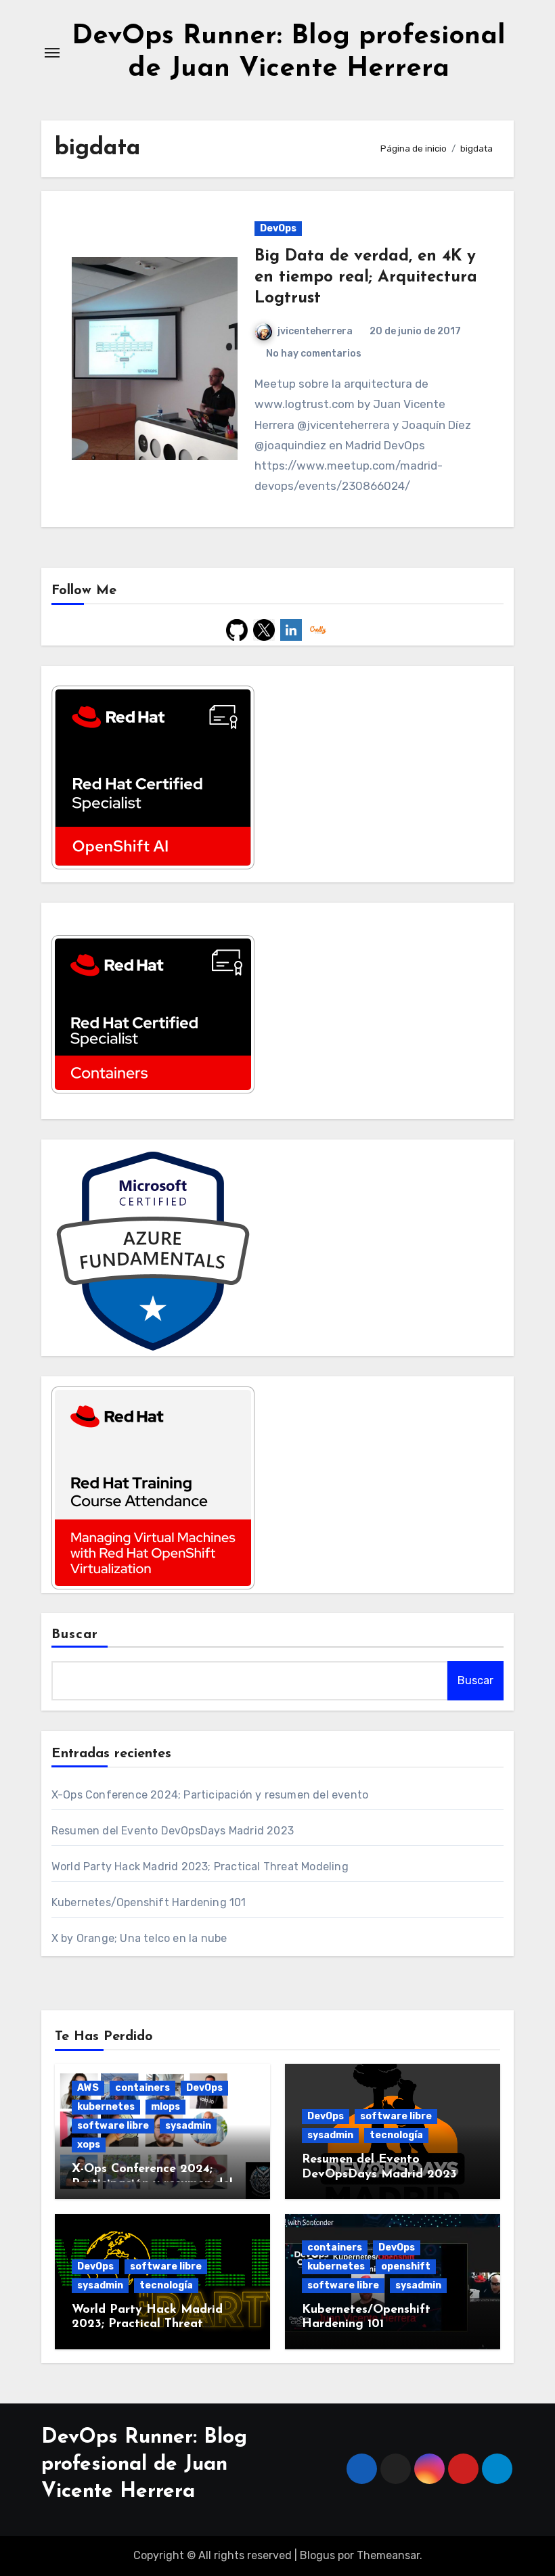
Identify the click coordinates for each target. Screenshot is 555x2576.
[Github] (237, 629)
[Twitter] (264, 629)
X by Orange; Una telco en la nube (139, 1938)
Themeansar (388, 2555)
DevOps (278, 228)
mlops (165, 2107)
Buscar (75, 1635)
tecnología (396, 2135)
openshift (406, 2266)
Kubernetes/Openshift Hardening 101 (149, 1902)
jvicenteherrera (315, 331)
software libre (113, 2126)
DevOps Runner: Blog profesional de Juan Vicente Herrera (144, 2465)
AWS (88, 2088)
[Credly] (318, 629)
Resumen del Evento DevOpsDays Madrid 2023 (173, 1831)
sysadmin (188, 2126)
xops (89, 2145)
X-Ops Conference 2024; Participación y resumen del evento (210, 1795)
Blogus (317, 2555)
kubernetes (106, 2107)
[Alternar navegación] (52, 53)
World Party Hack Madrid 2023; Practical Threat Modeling (200, 1867)
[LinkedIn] (291, 629)
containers (142, 2088)
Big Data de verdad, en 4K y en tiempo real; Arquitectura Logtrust (366, 277)
